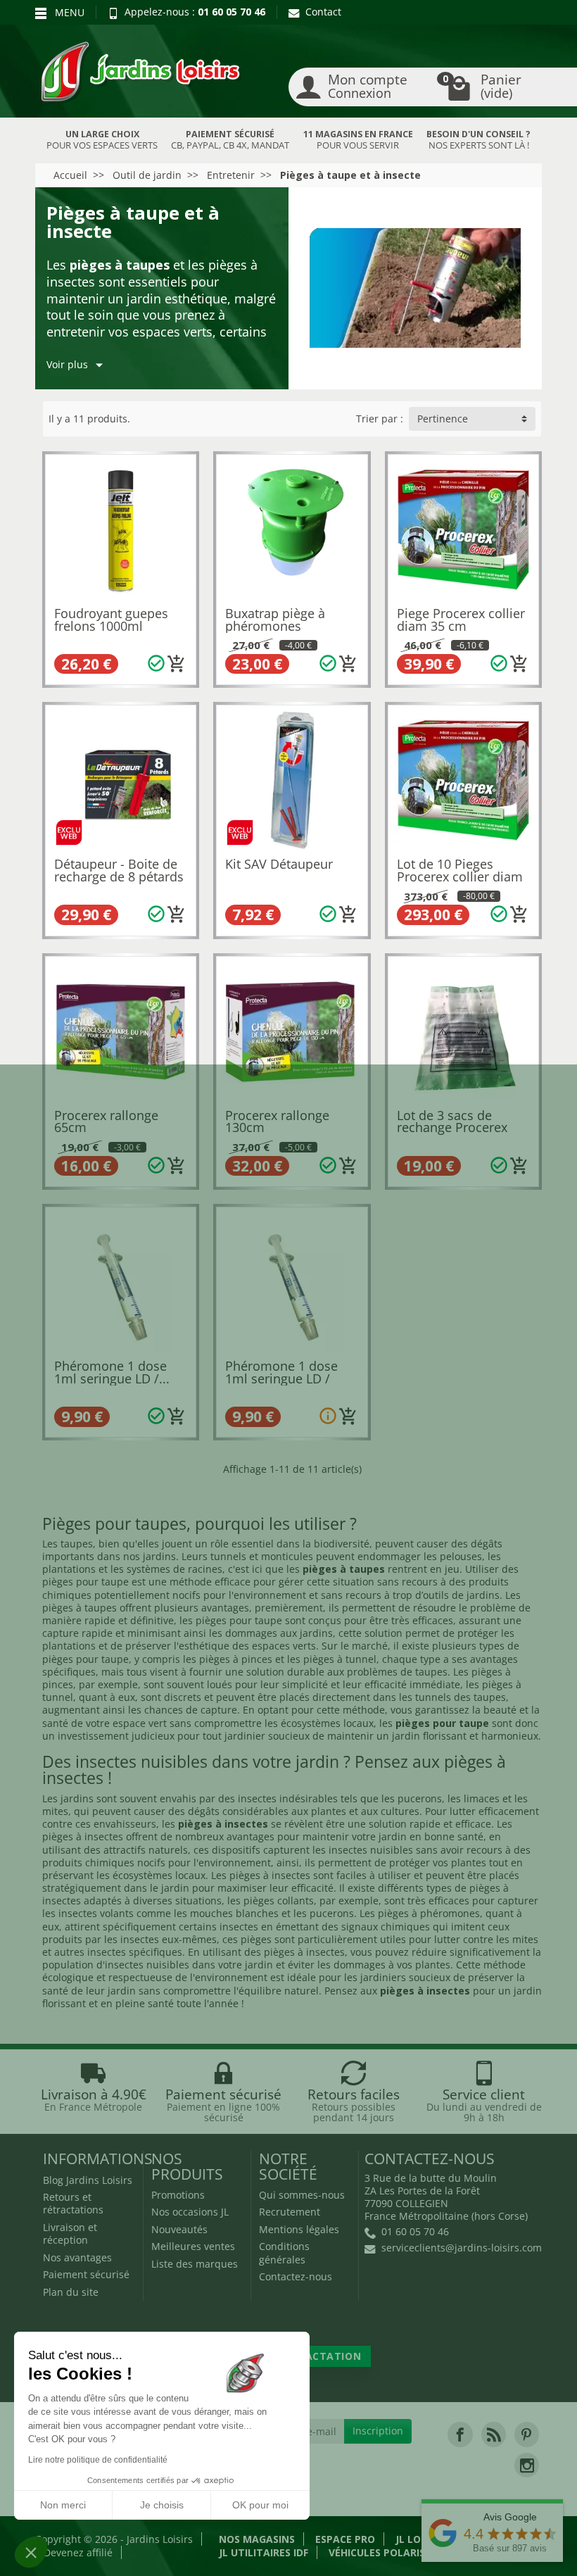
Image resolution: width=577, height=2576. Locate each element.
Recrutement (290, 2212)
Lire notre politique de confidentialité (98, 2460)
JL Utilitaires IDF (264, 2552)
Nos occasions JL (190, 2212)
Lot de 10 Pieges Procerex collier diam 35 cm (460, 876)
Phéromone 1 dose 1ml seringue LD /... (112, 1372)
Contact (323, 12)
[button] (31, 2552)
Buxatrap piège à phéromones (275, 620)
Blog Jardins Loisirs (88, 2180)
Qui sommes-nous (302, 2195)
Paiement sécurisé (86, 2274)
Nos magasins (257, 2539)
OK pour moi (260, 2505)
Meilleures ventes (193, 2246)
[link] (460, 2434)
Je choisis (162, 2505)
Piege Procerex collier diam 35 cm (461, 620)
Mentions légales (299, 2229)
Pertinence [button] (443, 419)
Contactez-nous (296, 2276)
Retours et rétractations (73, 2203)
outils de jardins (461, 1595)
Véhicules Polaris (377, 2552)
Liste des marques (195, 2264)
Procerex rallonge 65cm (106, 1121)
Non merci (63, 2505)
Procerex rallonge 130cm (277, 1121)
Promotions (178, 2195)
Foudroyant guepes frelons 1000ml (111, 620)
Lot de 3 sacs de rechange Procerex (452, 1121)
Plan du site (71, 2292)
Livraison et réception (70, 2233)
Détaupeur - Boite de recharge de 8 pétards (119, 870)
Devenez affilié (78, 2552)
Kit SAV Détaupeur (279, 864)
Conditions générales (284, 2253)
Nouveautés (179, 2229)
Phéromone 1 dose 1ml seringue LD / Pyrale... (281, 1378)
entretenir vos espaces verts (129, 332)
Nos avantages (77, 2257)
